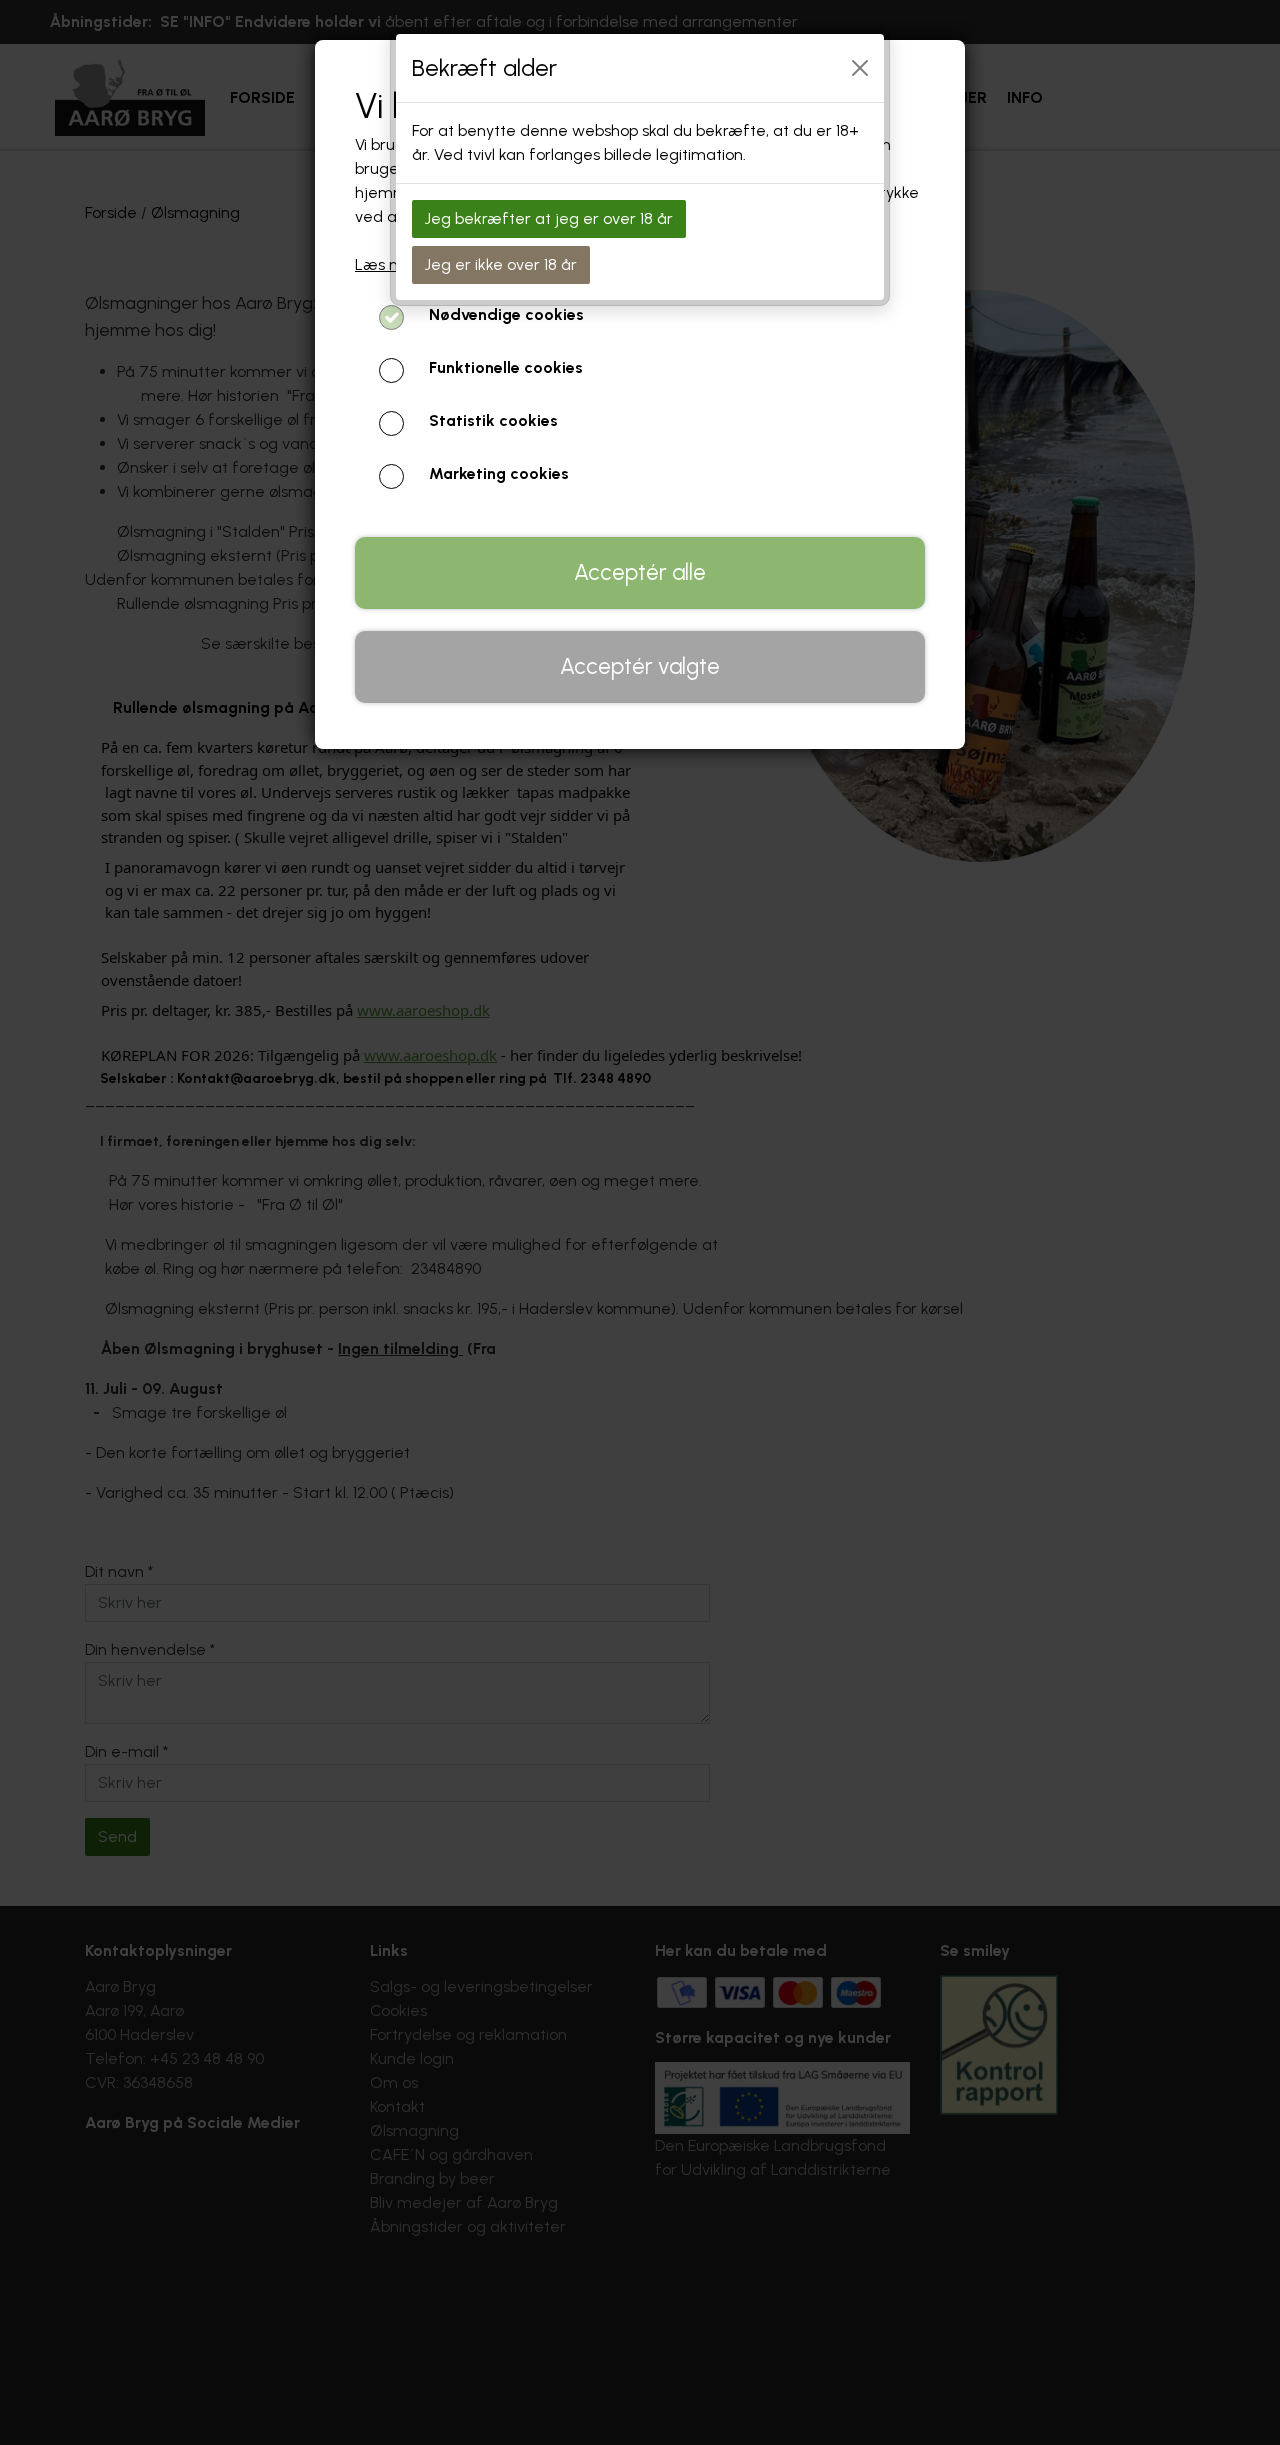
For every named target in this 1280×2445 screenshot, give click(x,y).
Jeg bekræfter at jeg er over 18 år (549, 218)
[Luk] (860, 68)
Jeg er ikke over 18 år (501, 264)
